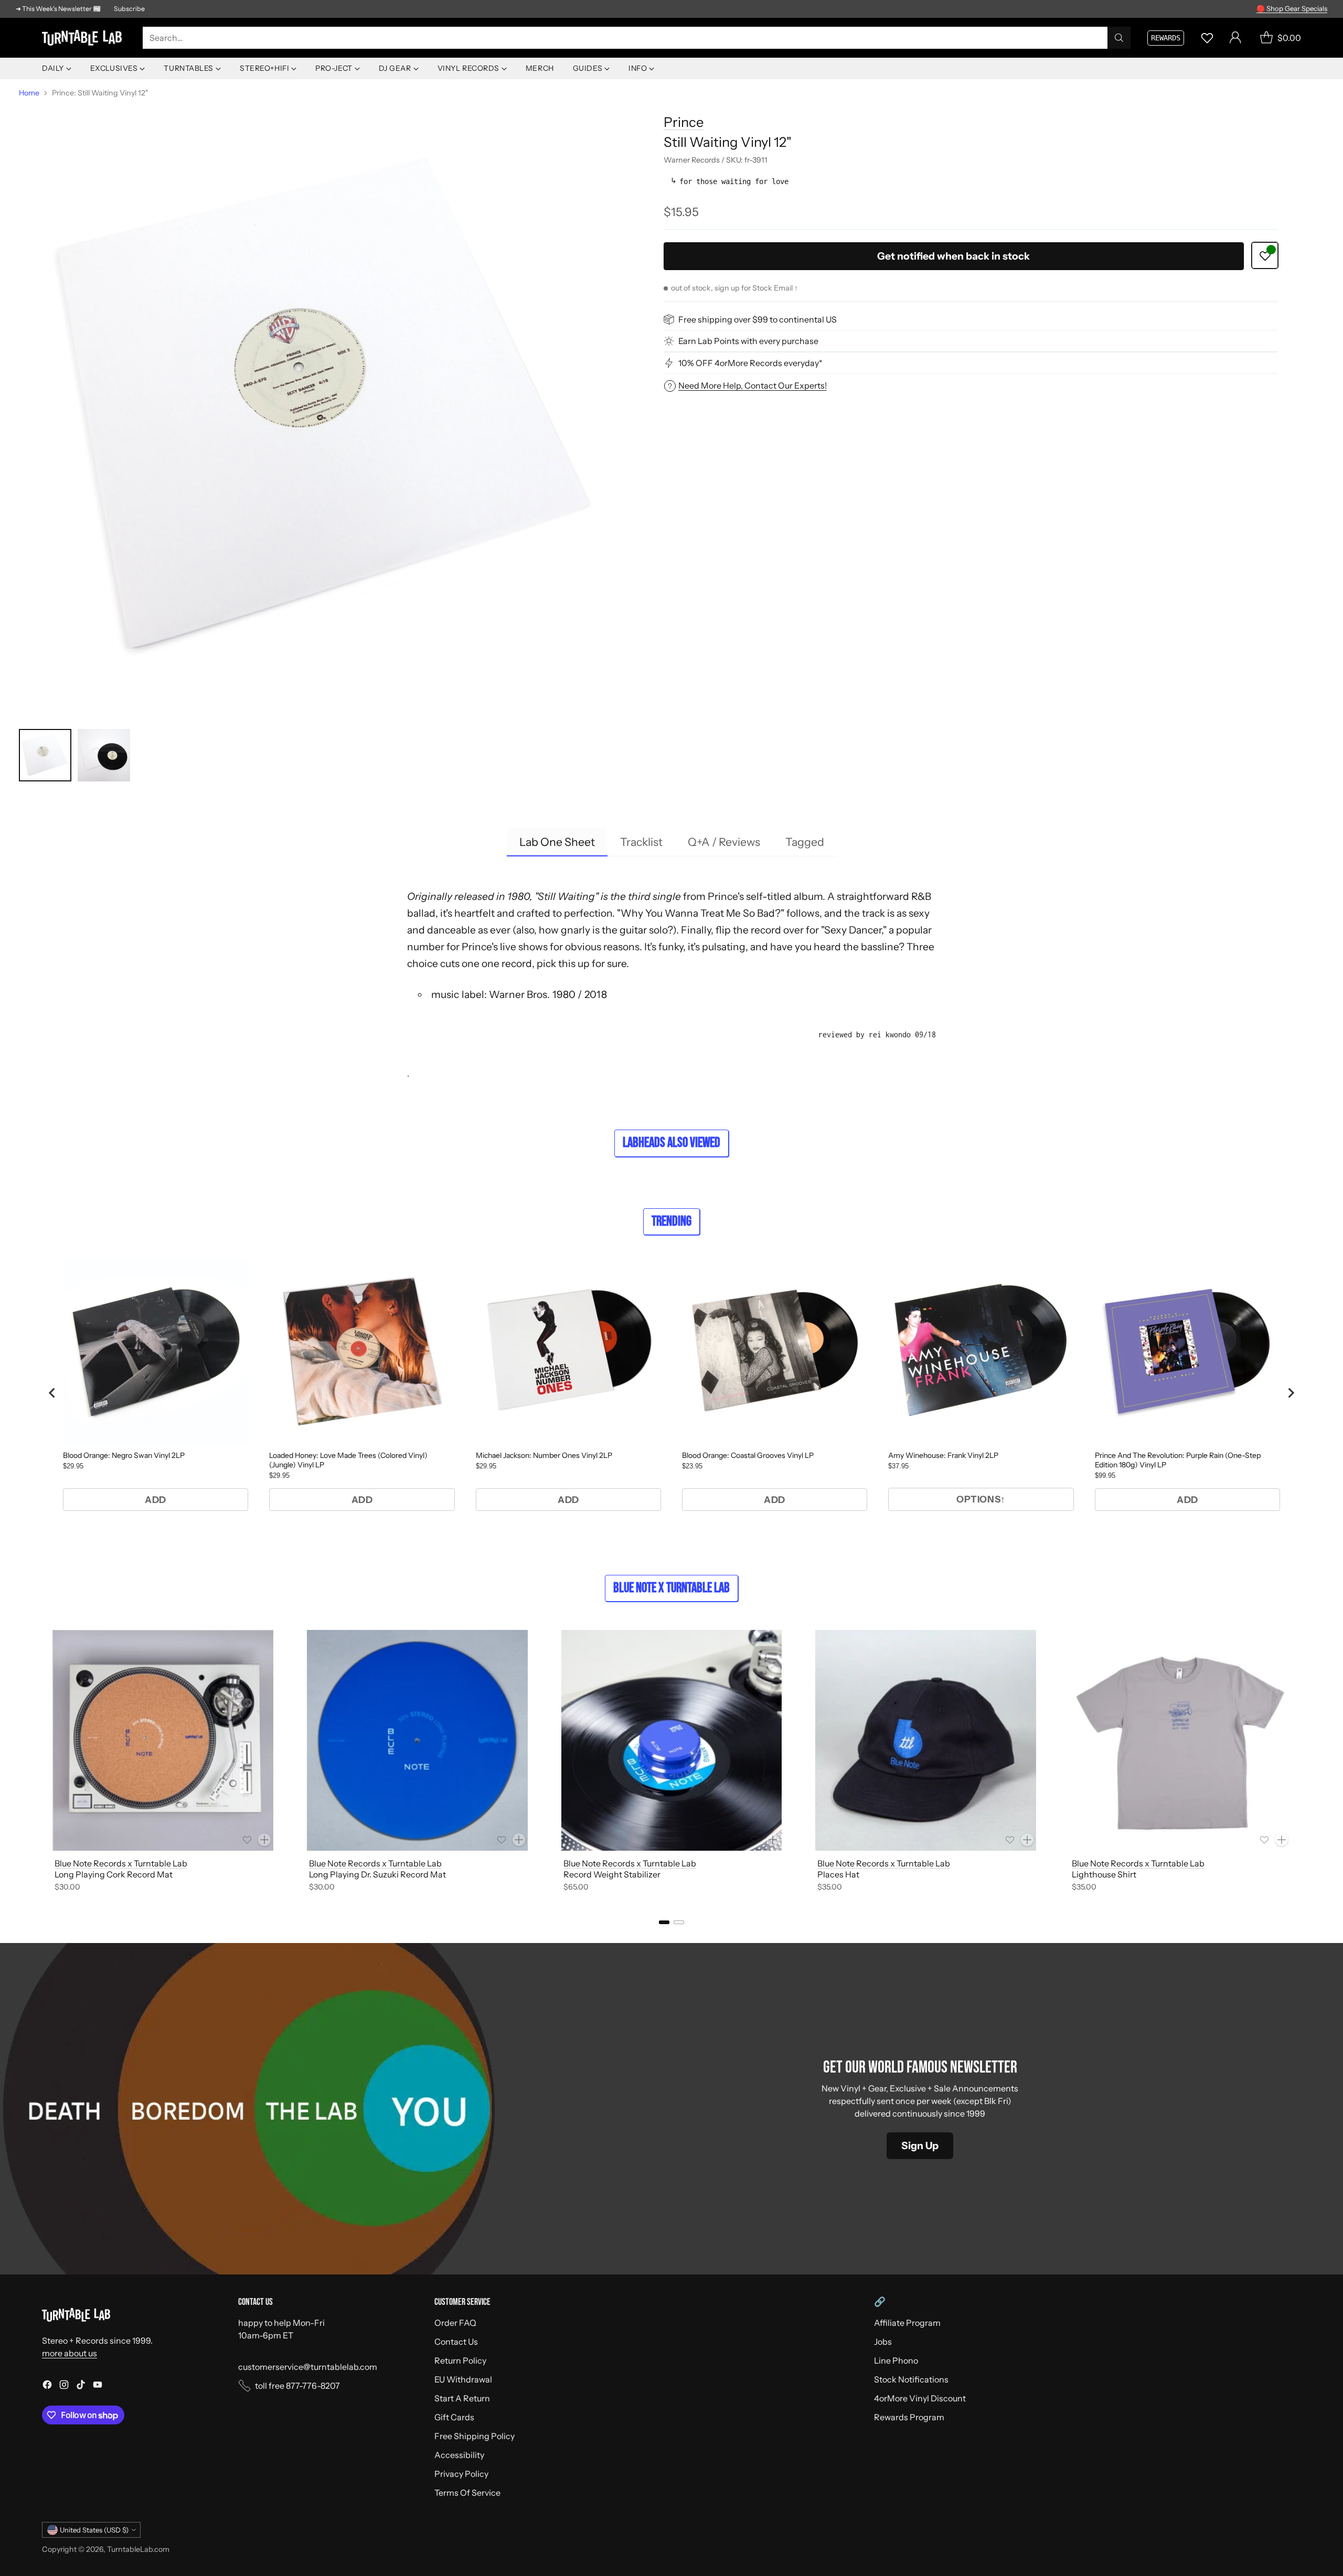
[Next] (1301, 1763)
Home (29, 93)
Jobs (883, 2342)
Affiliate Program (907, 2323)
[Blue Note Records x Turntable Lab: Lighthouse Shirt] (1180, 1740)
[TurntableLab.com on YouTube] (98, 2386)
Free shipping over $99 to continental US (758, 319)
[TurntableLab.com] (84, 38)
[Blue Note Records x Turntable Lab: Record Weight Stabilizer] (672, 1740)
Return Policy (460, 2360)
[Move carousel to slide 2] (679, 1922)
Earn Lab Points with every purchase (748, 341)
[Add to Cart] (264, 1840)
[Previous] (42, 1763)
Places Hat (838, 1874)
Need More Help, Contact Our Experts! (753, 385)
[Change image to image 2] (104, 755)
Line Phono (896, 2360)
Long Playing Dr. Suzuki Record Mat (377, 1874)
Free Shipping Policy (475, 2436)
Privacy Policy (461, 2474)
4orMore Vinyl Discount (920, 2398)
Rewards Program (909, 2417)
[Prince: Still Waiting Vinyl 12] (326, 411)
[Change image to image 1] (45, 755)
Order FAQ (455, 2323)
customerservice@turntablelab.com (308, 2367)
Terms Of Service (467, 2493)
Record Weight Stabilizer (612, 1874)
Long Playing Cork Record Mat (114, 1874)
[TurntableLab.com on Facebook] (47, 2386)
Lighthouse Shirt (1104, 1874)
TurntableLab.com (138, 2549)
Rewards (1166, 38)
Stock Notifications (911, 2379)
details (1314, 6)
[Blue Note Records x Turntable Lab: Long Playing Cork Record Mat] (163, 1740)
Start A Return (462, 2398)
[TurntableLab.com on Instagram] (64, 2386)
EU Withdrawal (463, 2379)
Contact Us (456, 2342)
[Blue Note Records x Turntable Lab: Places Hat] (926, 1740)
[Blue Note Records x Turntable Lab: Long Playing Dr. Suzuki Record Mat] (417, 1740)
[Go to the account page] (1235, 38)
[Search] (1119, 38)
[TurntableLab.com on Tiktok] (81, 2386)
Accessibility (459, 2455)
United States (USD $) (94, 2530)
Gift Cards (454, 2417)
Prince (684, 122)
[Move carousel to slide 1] (664, 1922)
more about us (70, 2353)
